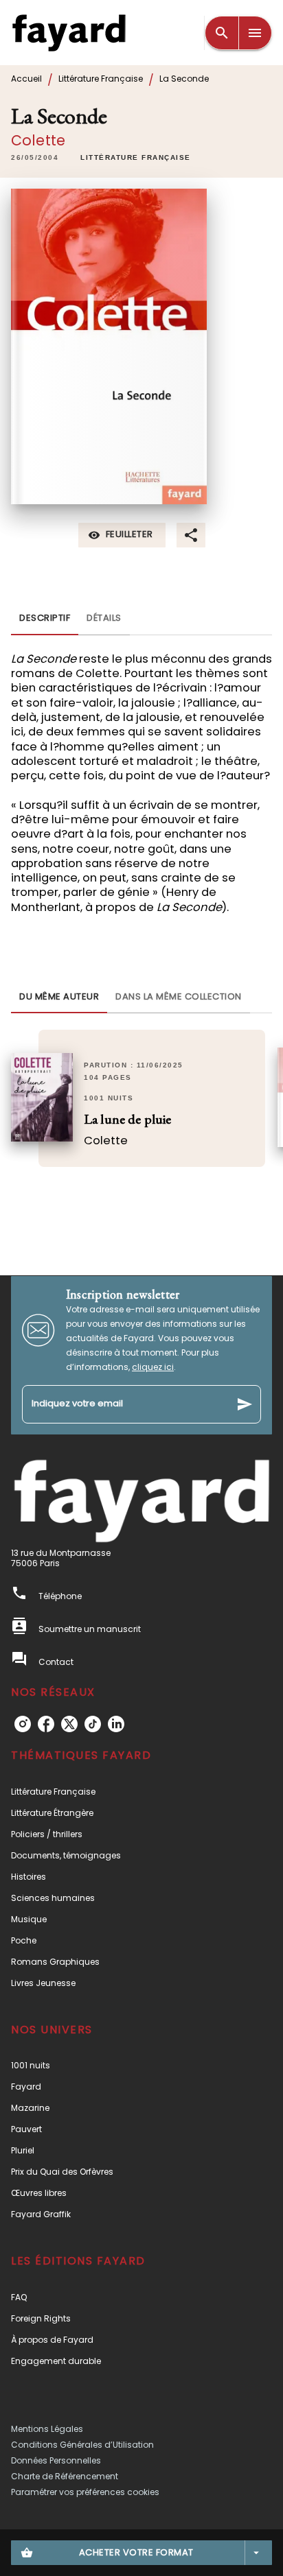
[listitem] (23, 1724)
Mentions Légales (47, 2429)
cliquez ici (153, 1367)
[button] (136, 158)
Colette (38, 140)
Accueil (26, 79)
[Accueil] (69, 33)
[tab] (45, 619)
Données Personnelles (56, 2460)
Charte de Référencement (65, 2476)
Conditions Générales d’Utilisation (82, 2445)
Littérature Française (101, 79)
